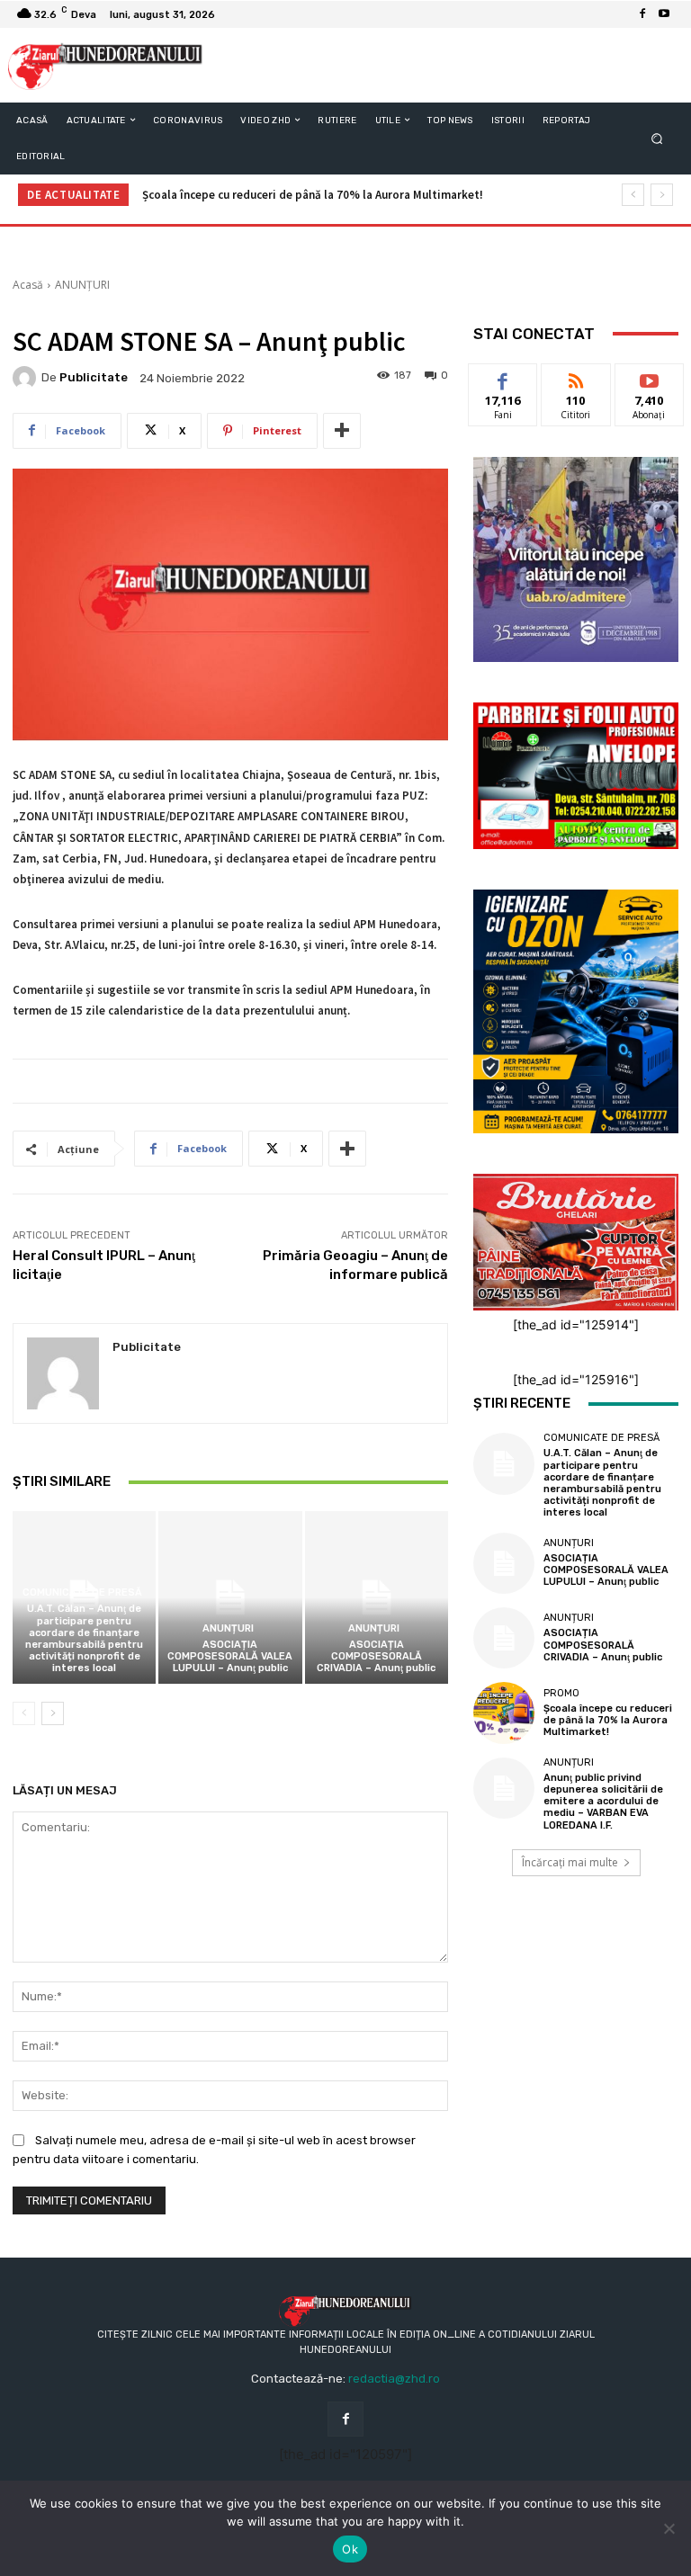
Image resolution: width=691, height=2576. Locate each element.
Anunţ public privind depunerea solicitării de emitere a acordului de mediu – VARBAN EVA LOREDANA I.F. (603, 1802)
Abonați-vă (650, 377)
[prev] (633, 195)
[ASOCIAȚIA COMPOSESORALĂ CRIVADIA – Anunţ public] (377, 1597)
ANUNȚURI (82, 285)
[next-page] (53, 1713)
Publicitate (94, 377)
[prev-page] (24, 1713)
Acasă (28, 285)
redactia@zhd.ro (394, 2379)
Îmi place (503, 377)
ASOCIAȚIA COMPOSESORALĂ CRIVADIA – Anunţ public (376, 1656)
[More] (342, 431)
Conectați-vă (576, 384)
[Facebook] (642, 14)
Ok (350, 2549)
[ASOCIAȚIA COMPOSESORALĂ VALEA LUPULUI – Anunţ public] (230, 1597)
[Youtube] (664, 14)
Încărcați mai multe (570, 1862)
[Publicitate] (27, 378)
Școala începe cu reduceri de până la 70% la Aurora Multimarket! (313, 195)
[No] (669, 2528)
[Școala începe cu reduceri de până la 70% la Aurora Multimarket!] (504, 1713)
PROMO (561, 1693)
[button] (657, 138)
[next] (662, 195)
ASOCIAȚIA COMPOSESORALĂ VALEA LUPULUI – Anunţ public (230, 1656)
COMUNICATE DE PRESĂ (82, 1592)
